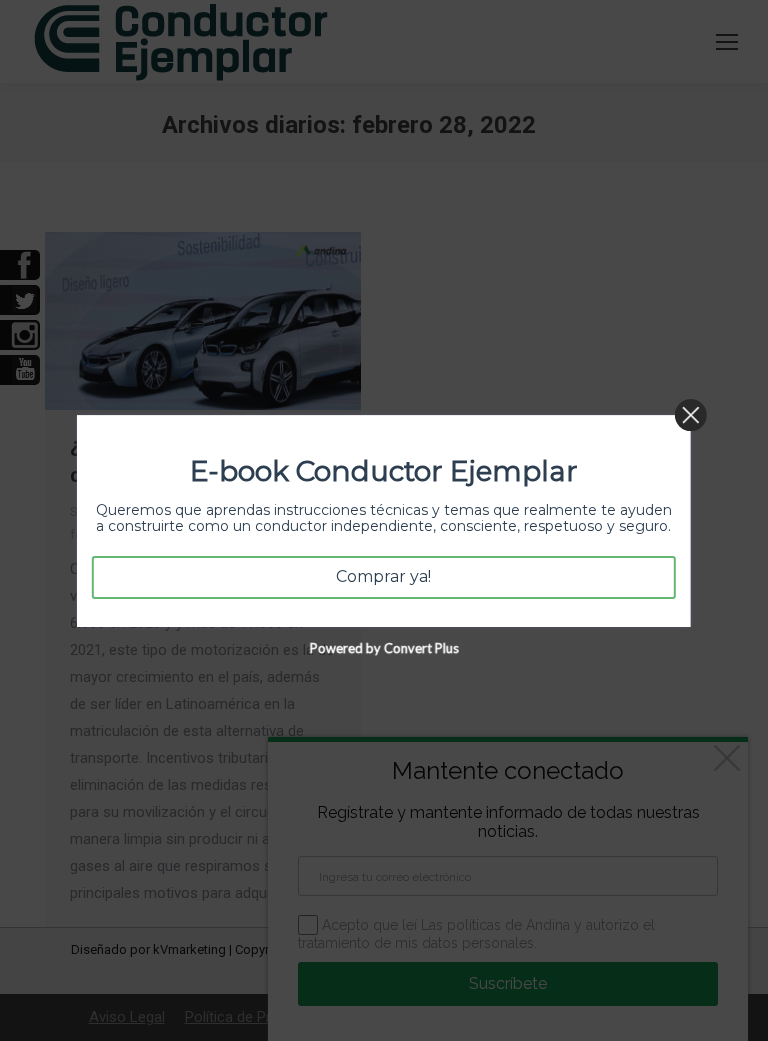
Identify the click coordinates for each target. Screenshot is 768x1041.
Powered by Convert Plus (383, 647)
